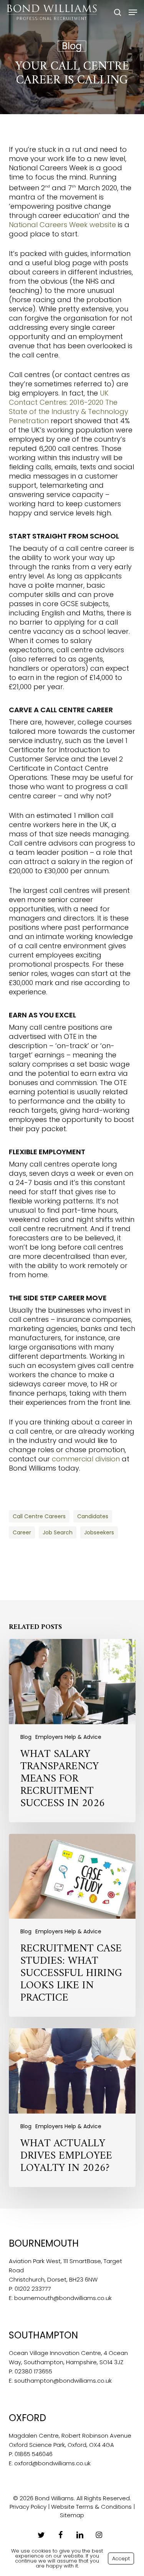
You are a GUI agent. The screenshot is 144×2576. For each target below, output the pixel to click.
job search (58, 1532)
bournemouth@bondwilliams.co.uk (63, 2298)
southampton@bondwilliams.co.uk (63, 2381)
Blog (72, 46)
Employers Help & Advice (68, 1737)
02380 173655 (33, 2371)
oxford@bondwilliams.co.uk (52, 2463)
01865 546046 (34, 2454)
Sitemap (72, 2515)
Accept (121, 2559)
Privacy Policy (28, 2507)
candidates (93, 1516)
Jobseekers (99, 1532)
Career (22, 1532)
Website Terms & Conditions (91, 2507)
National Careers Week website (62, 225)
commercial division (86, 1459)
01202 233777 (33, 2289)
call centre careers (39, 1516)
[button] (133, 12)
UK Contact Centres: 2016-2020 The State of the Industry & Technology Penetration (69, 407)
